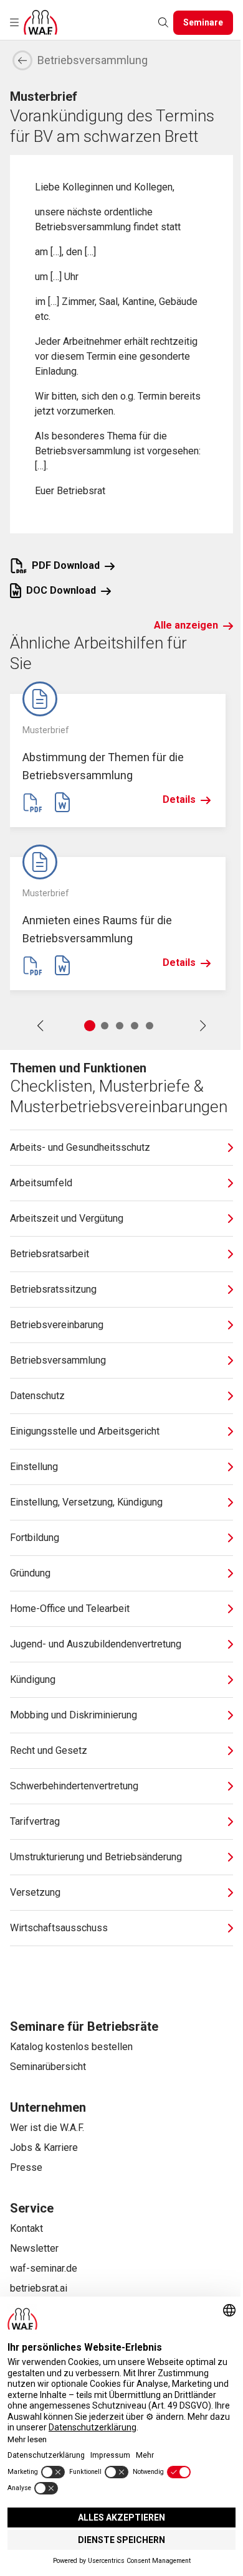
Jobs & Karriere (44, 2147)
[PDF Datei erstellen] (32, 802)
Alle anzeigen (186, 625)
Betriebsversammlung (93, 60)
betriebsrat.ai (39, 2288)
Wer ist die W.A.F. (47, 2128)
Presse (26, 2167)
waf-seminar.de (44, 2268)
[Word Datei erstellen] (62, 802)
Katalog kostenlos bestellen (71, 2047)
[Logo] (40, 22)
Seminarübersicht (48, 2067)
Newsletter (34, 2248)
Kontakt (26, 2228)
